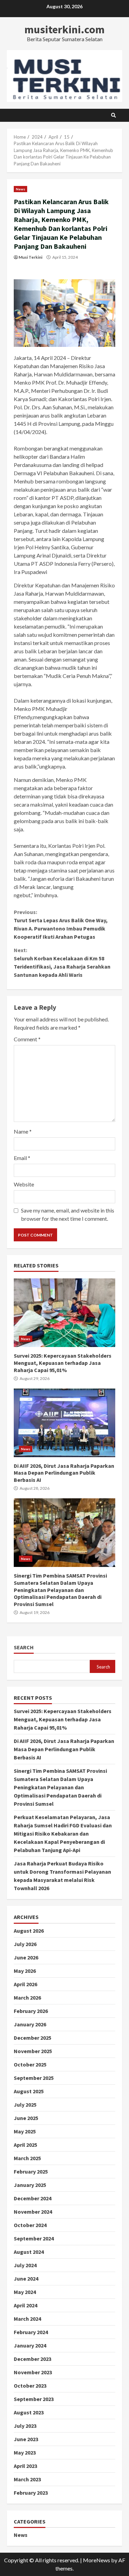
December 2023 (33, 2359)
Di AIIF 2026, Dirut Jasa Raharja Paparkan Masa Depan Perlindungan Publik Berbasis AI (64, 1423)
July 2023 (25, 2426)
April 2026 (25, 1984)
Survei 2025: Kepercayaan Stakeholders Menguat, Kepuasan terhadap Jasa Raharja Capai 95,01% (64, 1313)
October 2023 (30, 2386)
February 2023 (31, 2493)
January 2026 (30, 2024)
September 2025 (34, 2078)
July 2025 (25, 2105)
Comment (27, 1039)
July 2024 (25, 2265)
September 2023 (34, 2399)
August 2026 (29, 1931)
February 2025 (31, 2171)
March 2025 (27, 2158)
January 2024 (30, 2345)
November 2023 (33, 2372)
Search (24, 1647)
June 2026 (26, 1957)
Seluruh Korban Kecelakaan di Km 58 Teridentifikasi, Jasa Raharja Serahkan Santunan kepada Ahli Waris (62, 962)
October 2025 (30, 2064)
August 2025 (29, 2091)
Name (23, 1131)
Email (22, 1158)
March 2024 (27, 2319)
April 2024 (25, 2305)
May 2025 (25, 2131)
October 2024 (30, 2225)
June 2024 (26, 2279)
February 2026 (31, 2011)
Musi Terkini (30, 257)
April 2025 (25, 2145)
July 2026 (25, 1944)
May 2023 (25, 2452)
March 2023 (27, 2479)
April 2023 (25, 2466)
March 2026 (27, 1998)
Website (24, 1184)
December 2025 (33, 2038)
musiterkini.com (64, 30)
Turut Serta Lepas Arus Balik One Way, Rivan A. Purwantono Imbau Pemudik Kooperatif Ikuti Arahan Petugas (61, 924)
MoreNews (96, 2560)
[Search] (114, 115)
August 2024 (29, 2252)
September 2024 (34, 2238)
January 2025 (30, 2185)
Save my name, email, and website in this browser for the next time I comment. (68, 1214)
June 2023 (26, 2439)
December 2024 (33, 2198)
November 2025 (33, 2051)
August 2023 (29, 2412)
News (20, 189)
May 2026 (25, 1971)
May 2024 (25, 2292)
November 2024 (33, 2212)
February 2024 (31, 2332)
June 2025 (26, 2118)
